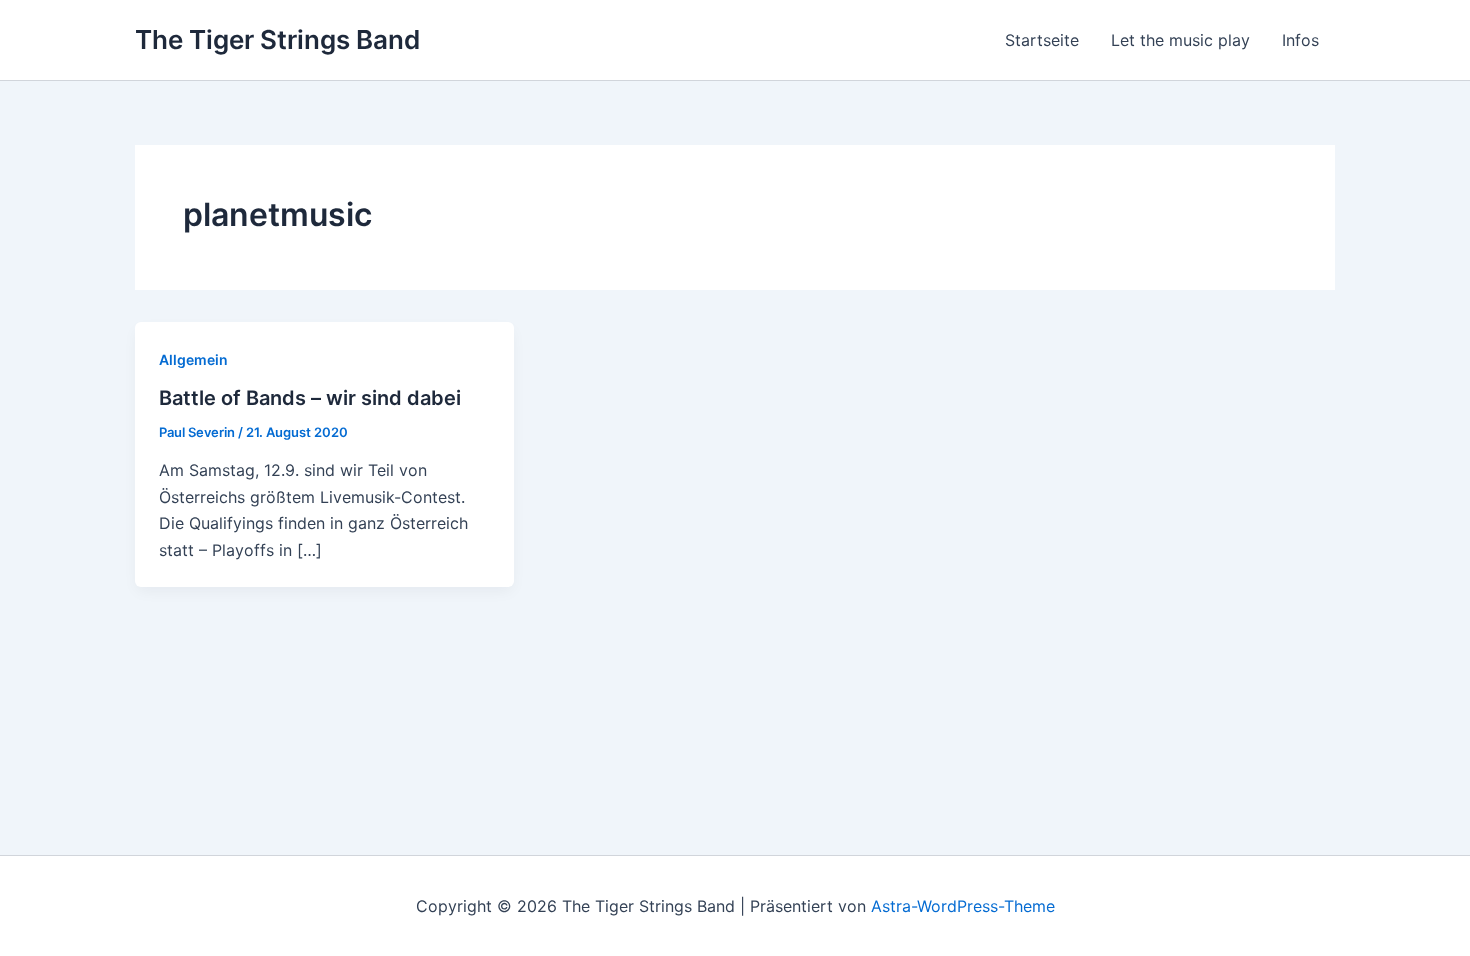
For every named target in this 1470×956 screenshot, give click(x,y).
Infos (1300, 40)
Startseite (1042, 40)
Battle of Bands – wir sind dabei (310, 398)
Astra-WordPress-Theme (963, 906)
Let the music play (1180, 40)
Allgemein (193, 359)
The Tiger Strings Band (277, 39)
